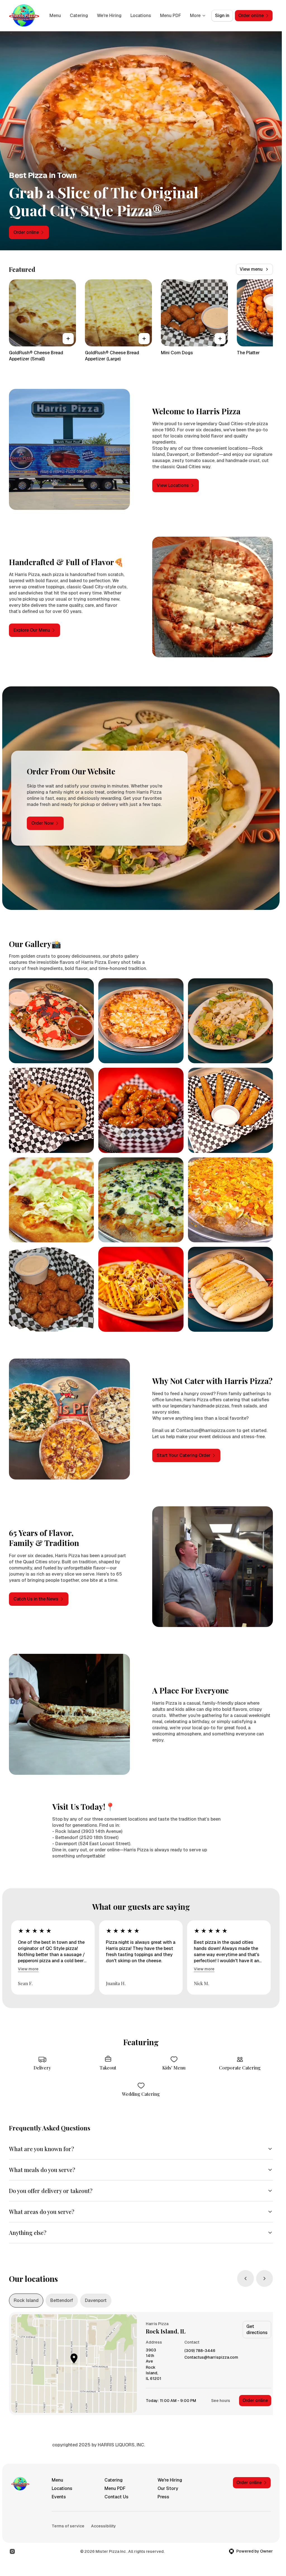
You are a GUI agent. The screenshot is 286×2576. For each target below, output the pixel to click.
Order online (255, 2400)
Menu (55, 16)
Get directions (257, 2329)
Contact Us (116, 2497)
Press (163, 2497)
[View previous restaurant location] (246, 2278)
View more (28, 1969)
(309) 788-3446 (200, 2351)
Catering (79, 16)
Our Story (168, 2488)
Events (59, 2497)
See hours (221, 2401)
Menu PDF (171, 16)
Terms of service (68, 2526)
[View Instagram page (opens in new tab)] (12, 2551)
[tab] (26, 2301)
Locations (141, 16)
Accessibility (103, 2526)
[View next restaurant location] (264, 2278)
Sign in (222, 16)
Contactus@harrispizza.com (211, 2357)
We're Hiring (109, 16)
